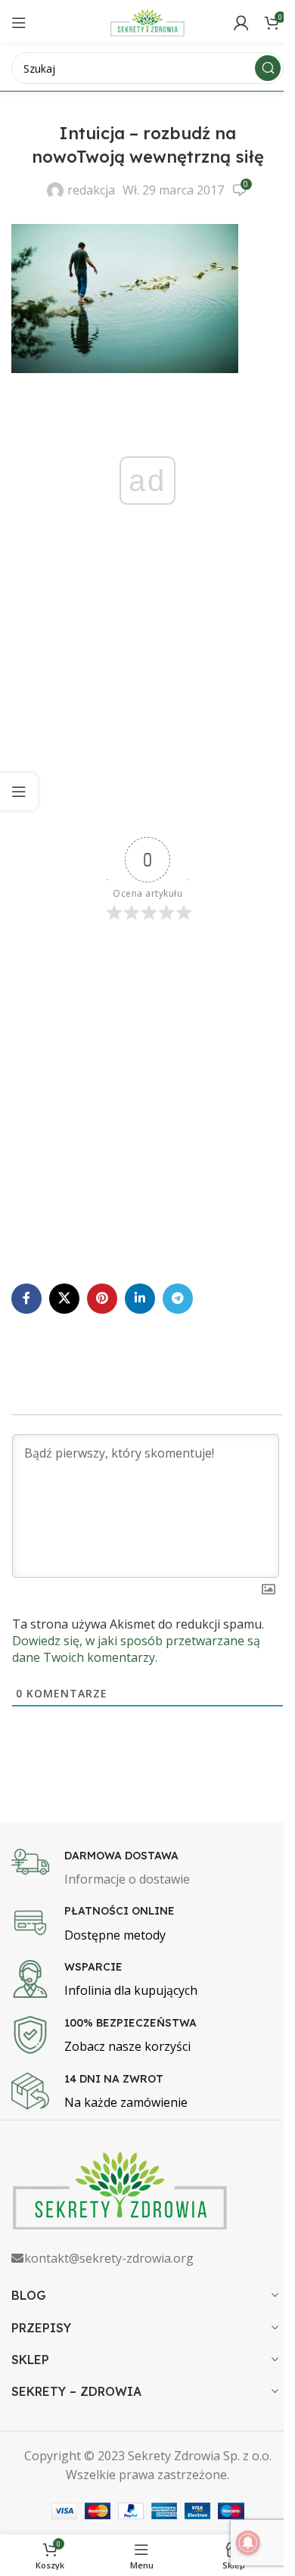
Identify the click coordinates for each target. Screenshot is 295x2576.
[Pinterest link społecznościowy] (102, 1299)
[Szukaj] (268, 68)
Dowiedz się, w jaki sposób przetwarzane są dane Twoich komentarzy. (136, 1649)
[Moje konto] (241, 23)
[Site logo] (147, 21)
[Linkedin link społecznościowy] (140, 1299)
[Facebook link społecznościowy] (26, 1299)
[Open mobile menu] (19, 23)
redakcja (91, 190)
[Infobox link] (147, 1869)
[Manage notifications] (248, 2543)
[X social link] (64, 1299)
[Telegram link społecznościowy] (178, 1299)
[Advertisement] (147, 697)
